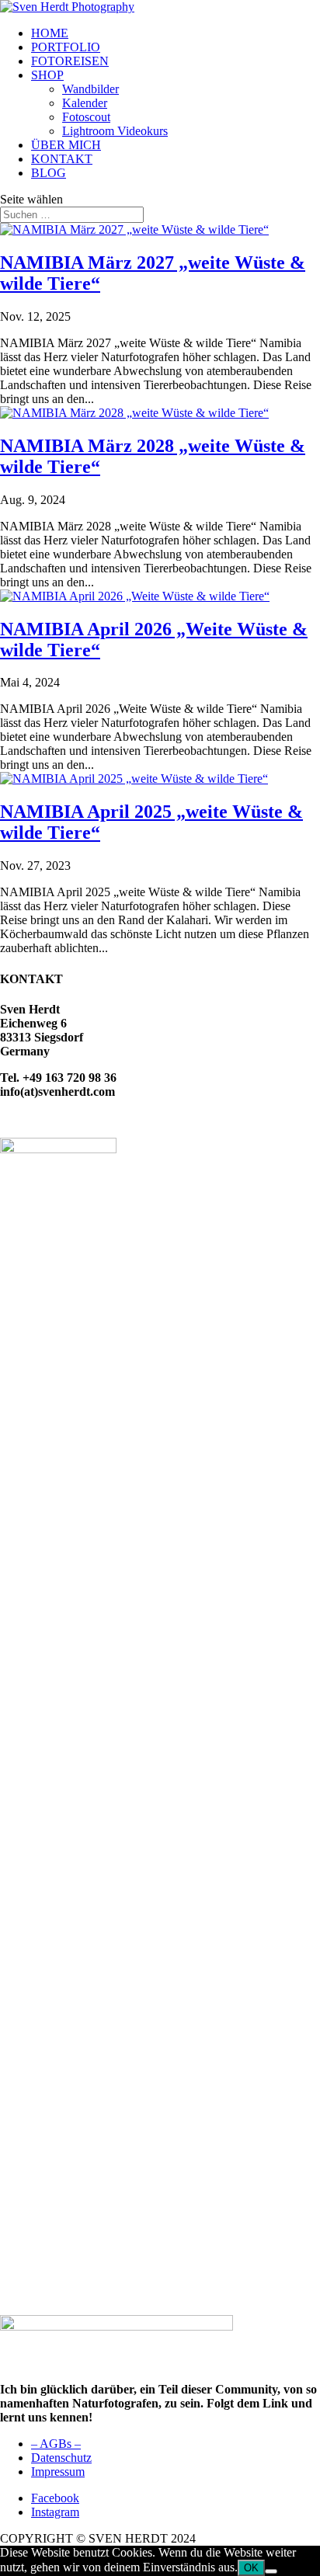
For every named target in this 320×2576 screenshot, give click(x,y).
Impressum (58, 2472)
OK (251, 2568)
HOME (50, 33)
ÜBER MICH (66, 145)
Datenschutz (61, 2458)
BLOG (49, 173)
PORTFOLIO (66, 47)
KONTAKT (62, 159)
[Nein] (271, 2571)
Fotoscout (86, 117)
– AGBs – (56, 2444)
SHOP (47, 75)
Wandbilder (90, 89)
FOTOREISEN (70, 61)
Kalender (85, 103)
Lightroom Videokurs (115, 131)
